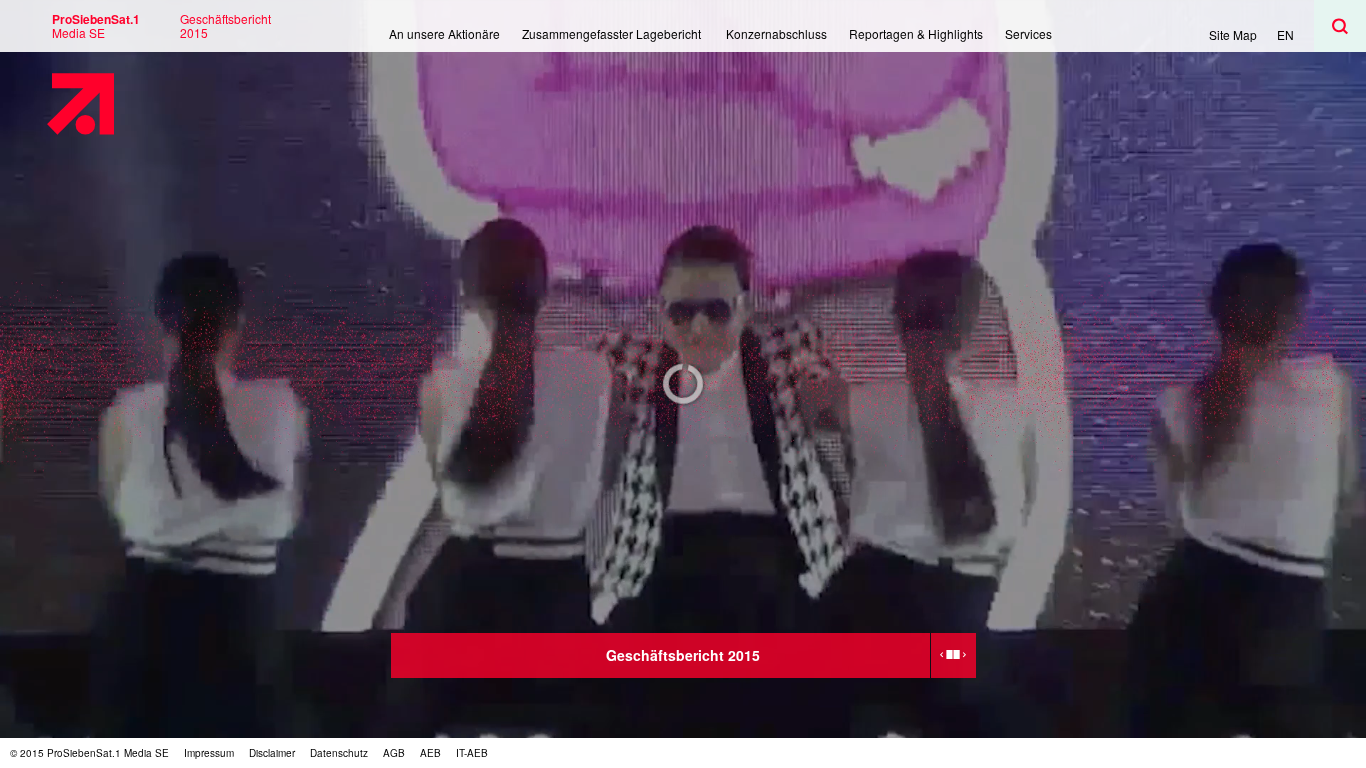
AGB (394, 753)
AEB (430, 753)
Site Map (1233, 34)
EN (1285, 34)
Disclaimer (272, 753)
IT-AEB (472, 753)
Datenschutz (339, 753)
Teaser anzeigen (953, 655)
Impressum (209, 753)
